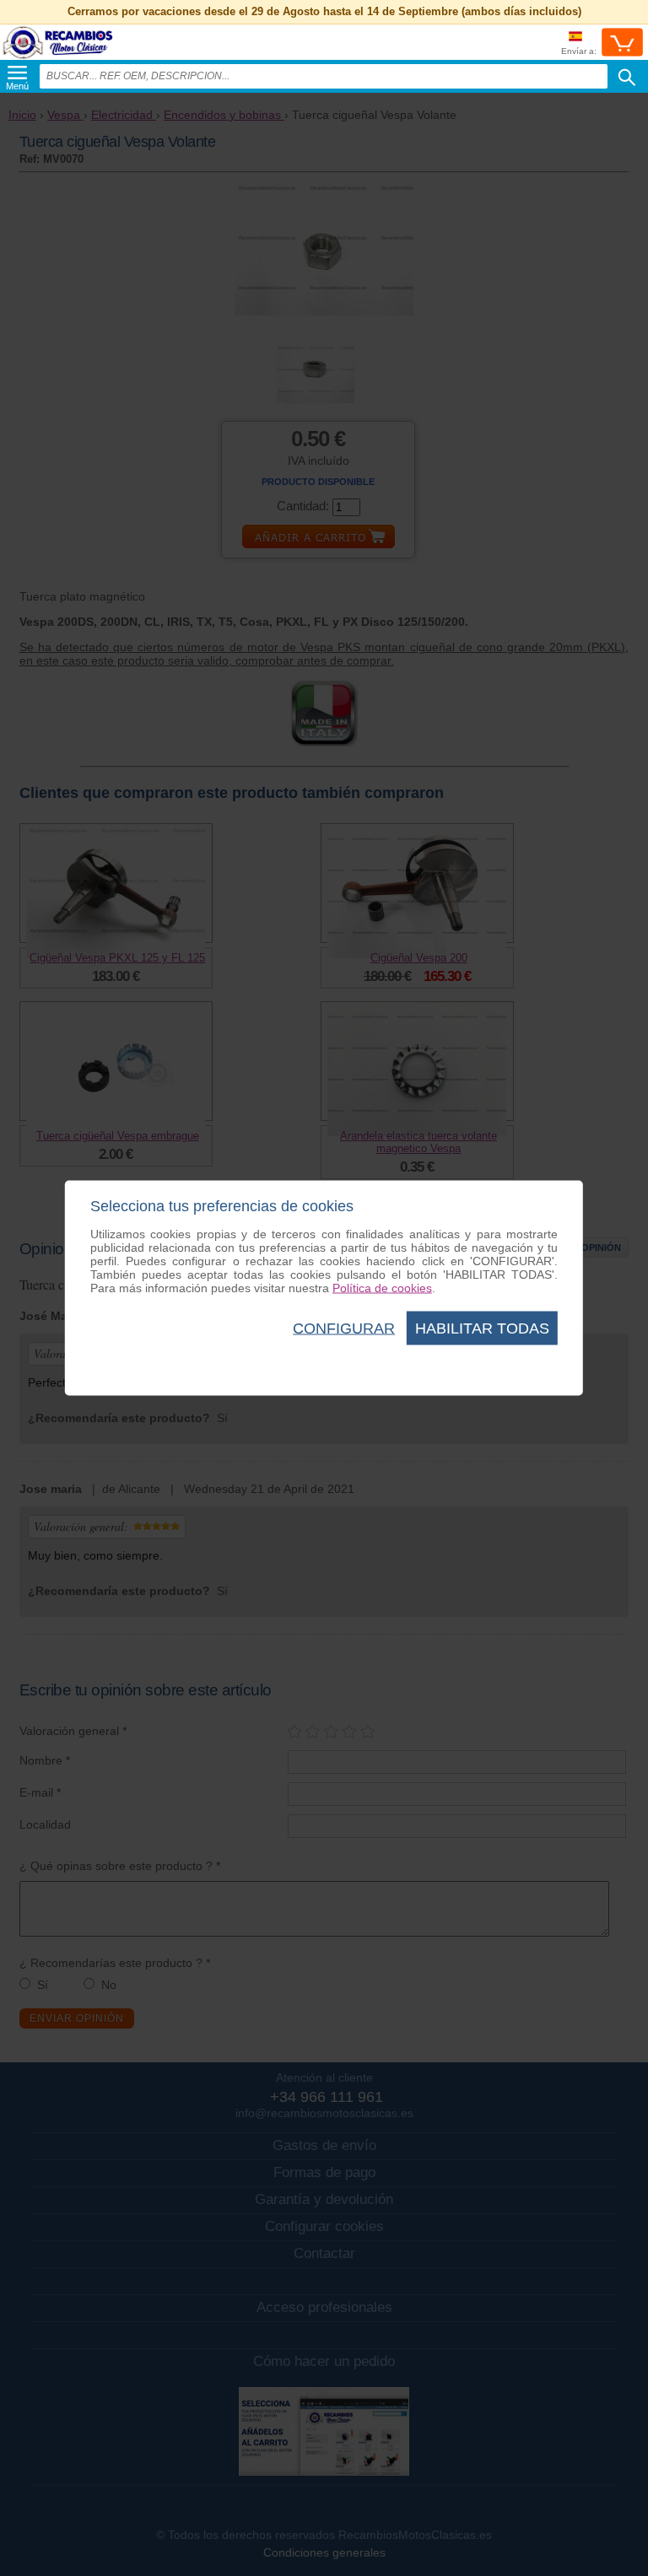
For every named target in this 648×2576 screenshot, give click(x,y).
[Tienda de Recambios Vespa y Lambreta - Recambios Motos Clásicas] (58, 59)
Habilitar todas (482, 1328)
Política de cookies (382, 1288)
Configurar (344, 1328)
